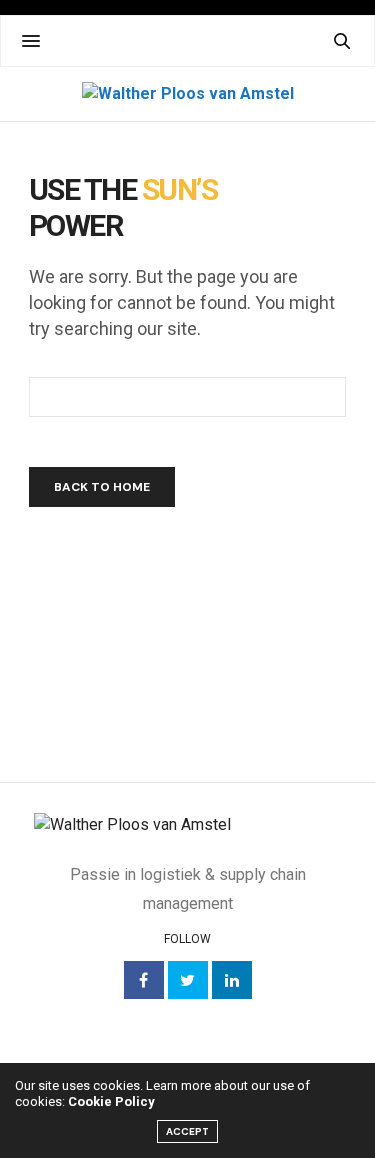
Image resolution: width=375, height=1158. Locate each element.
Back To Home (102, 487)
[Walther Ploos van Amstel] (188, 94)
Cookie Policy (111, 1101)
